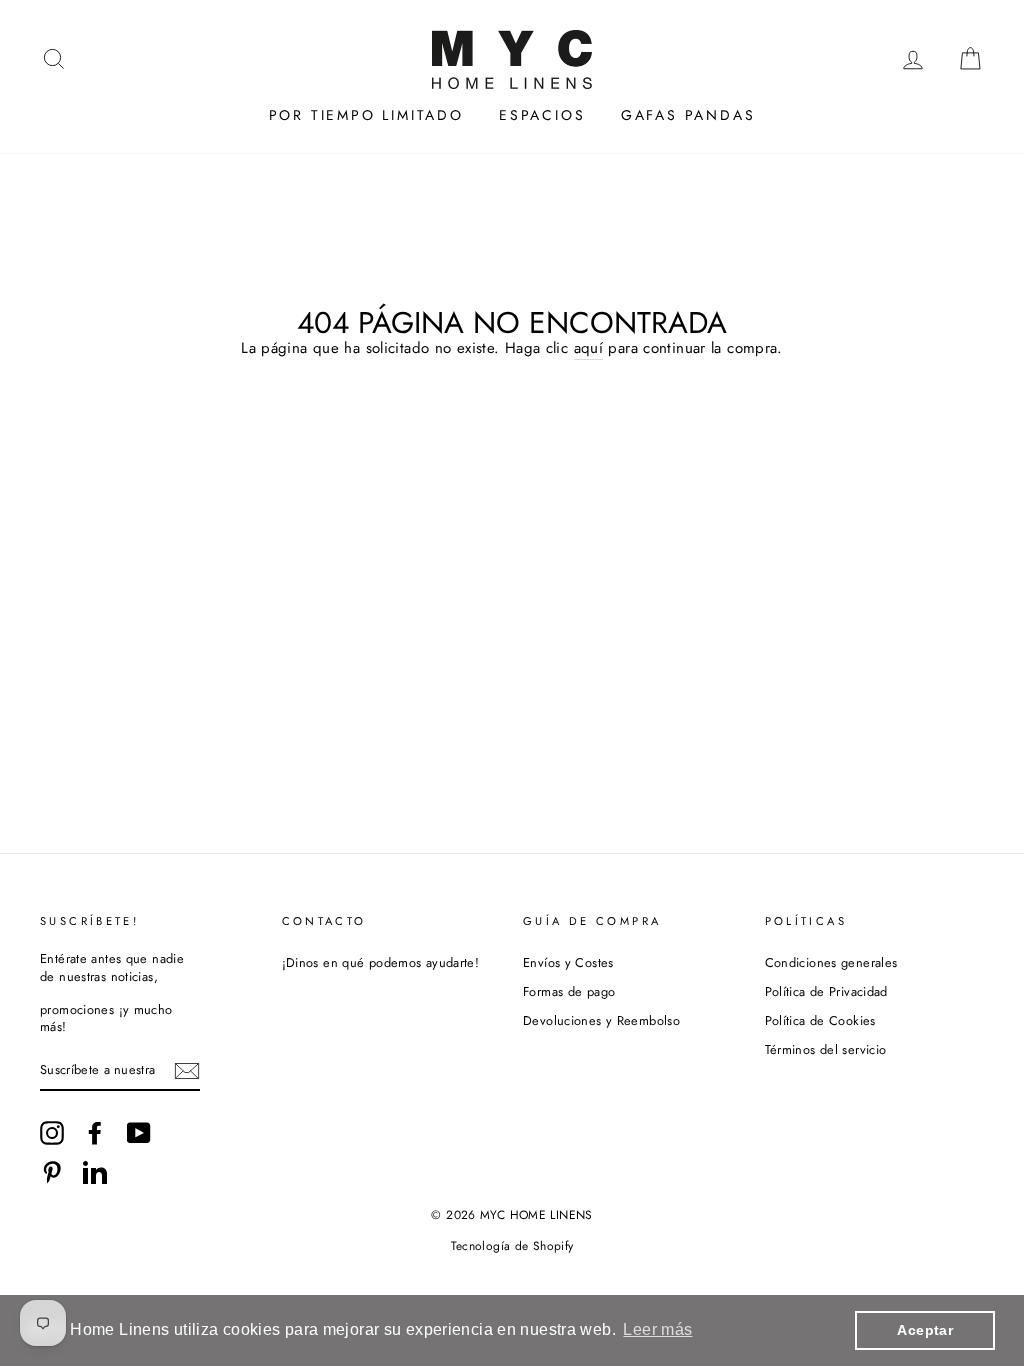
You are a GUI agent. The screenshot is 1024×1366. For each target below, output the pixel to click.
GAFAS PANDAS (688, 115)
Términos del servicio (826, 1049)
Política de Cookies (820, 1020)
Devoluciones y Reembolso (601, 1020)
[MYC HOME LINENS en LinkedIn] (95, 1172)
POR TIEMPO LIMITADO (366, 115)
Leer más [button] (657, 1329)
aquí (589, 348)
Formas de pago (569, 991)
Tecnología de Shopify (512, 1246)
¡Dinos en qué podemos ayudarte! (381, 962)
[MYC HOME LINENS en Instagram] (52, 1133)
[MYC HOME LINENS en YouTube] (139, 1133)
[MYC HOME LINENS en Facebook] (95, 1133)
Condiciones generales (831, 962)
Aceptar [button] (925, 1330)
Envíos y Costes (568, 962)
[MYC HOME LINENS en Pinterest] (52, 1172)
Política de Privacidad (826, 991)
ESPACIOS (542, 115)
